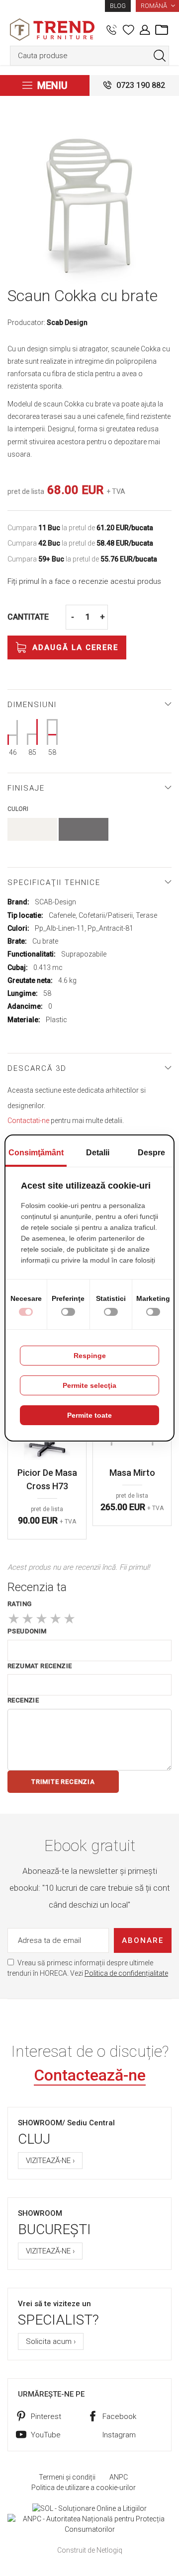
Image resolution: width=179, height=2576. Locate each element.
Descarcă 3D (37, 1068)
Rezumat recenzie (40, 1666)
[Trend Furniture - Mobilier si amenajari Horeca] (52, 30)
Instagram (119, 2435)
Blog (118, 6)
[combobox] (89, 56)
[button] (157, 6)
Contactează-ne (90, 2075)
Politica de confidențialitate (126, 1973)
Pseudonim (27, 1631)
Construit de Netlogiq (90, 2550)
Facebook (119, 2416)
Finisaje (26, 788)
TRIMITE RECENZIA (63, 1782)
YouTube (46, 2435)
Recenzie (23, 1700)
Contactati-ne (28, 1121)
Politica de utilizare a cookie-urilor (84, 2488)
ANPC (119, 2477)
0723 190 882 (141, 85)
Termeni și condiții (67, 2477)
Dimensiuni (32, 705)
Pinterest (46, 2416)
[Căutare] (160, 56)
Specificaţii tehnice (54, 883)
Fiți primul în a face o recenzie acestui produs (84, 581)
